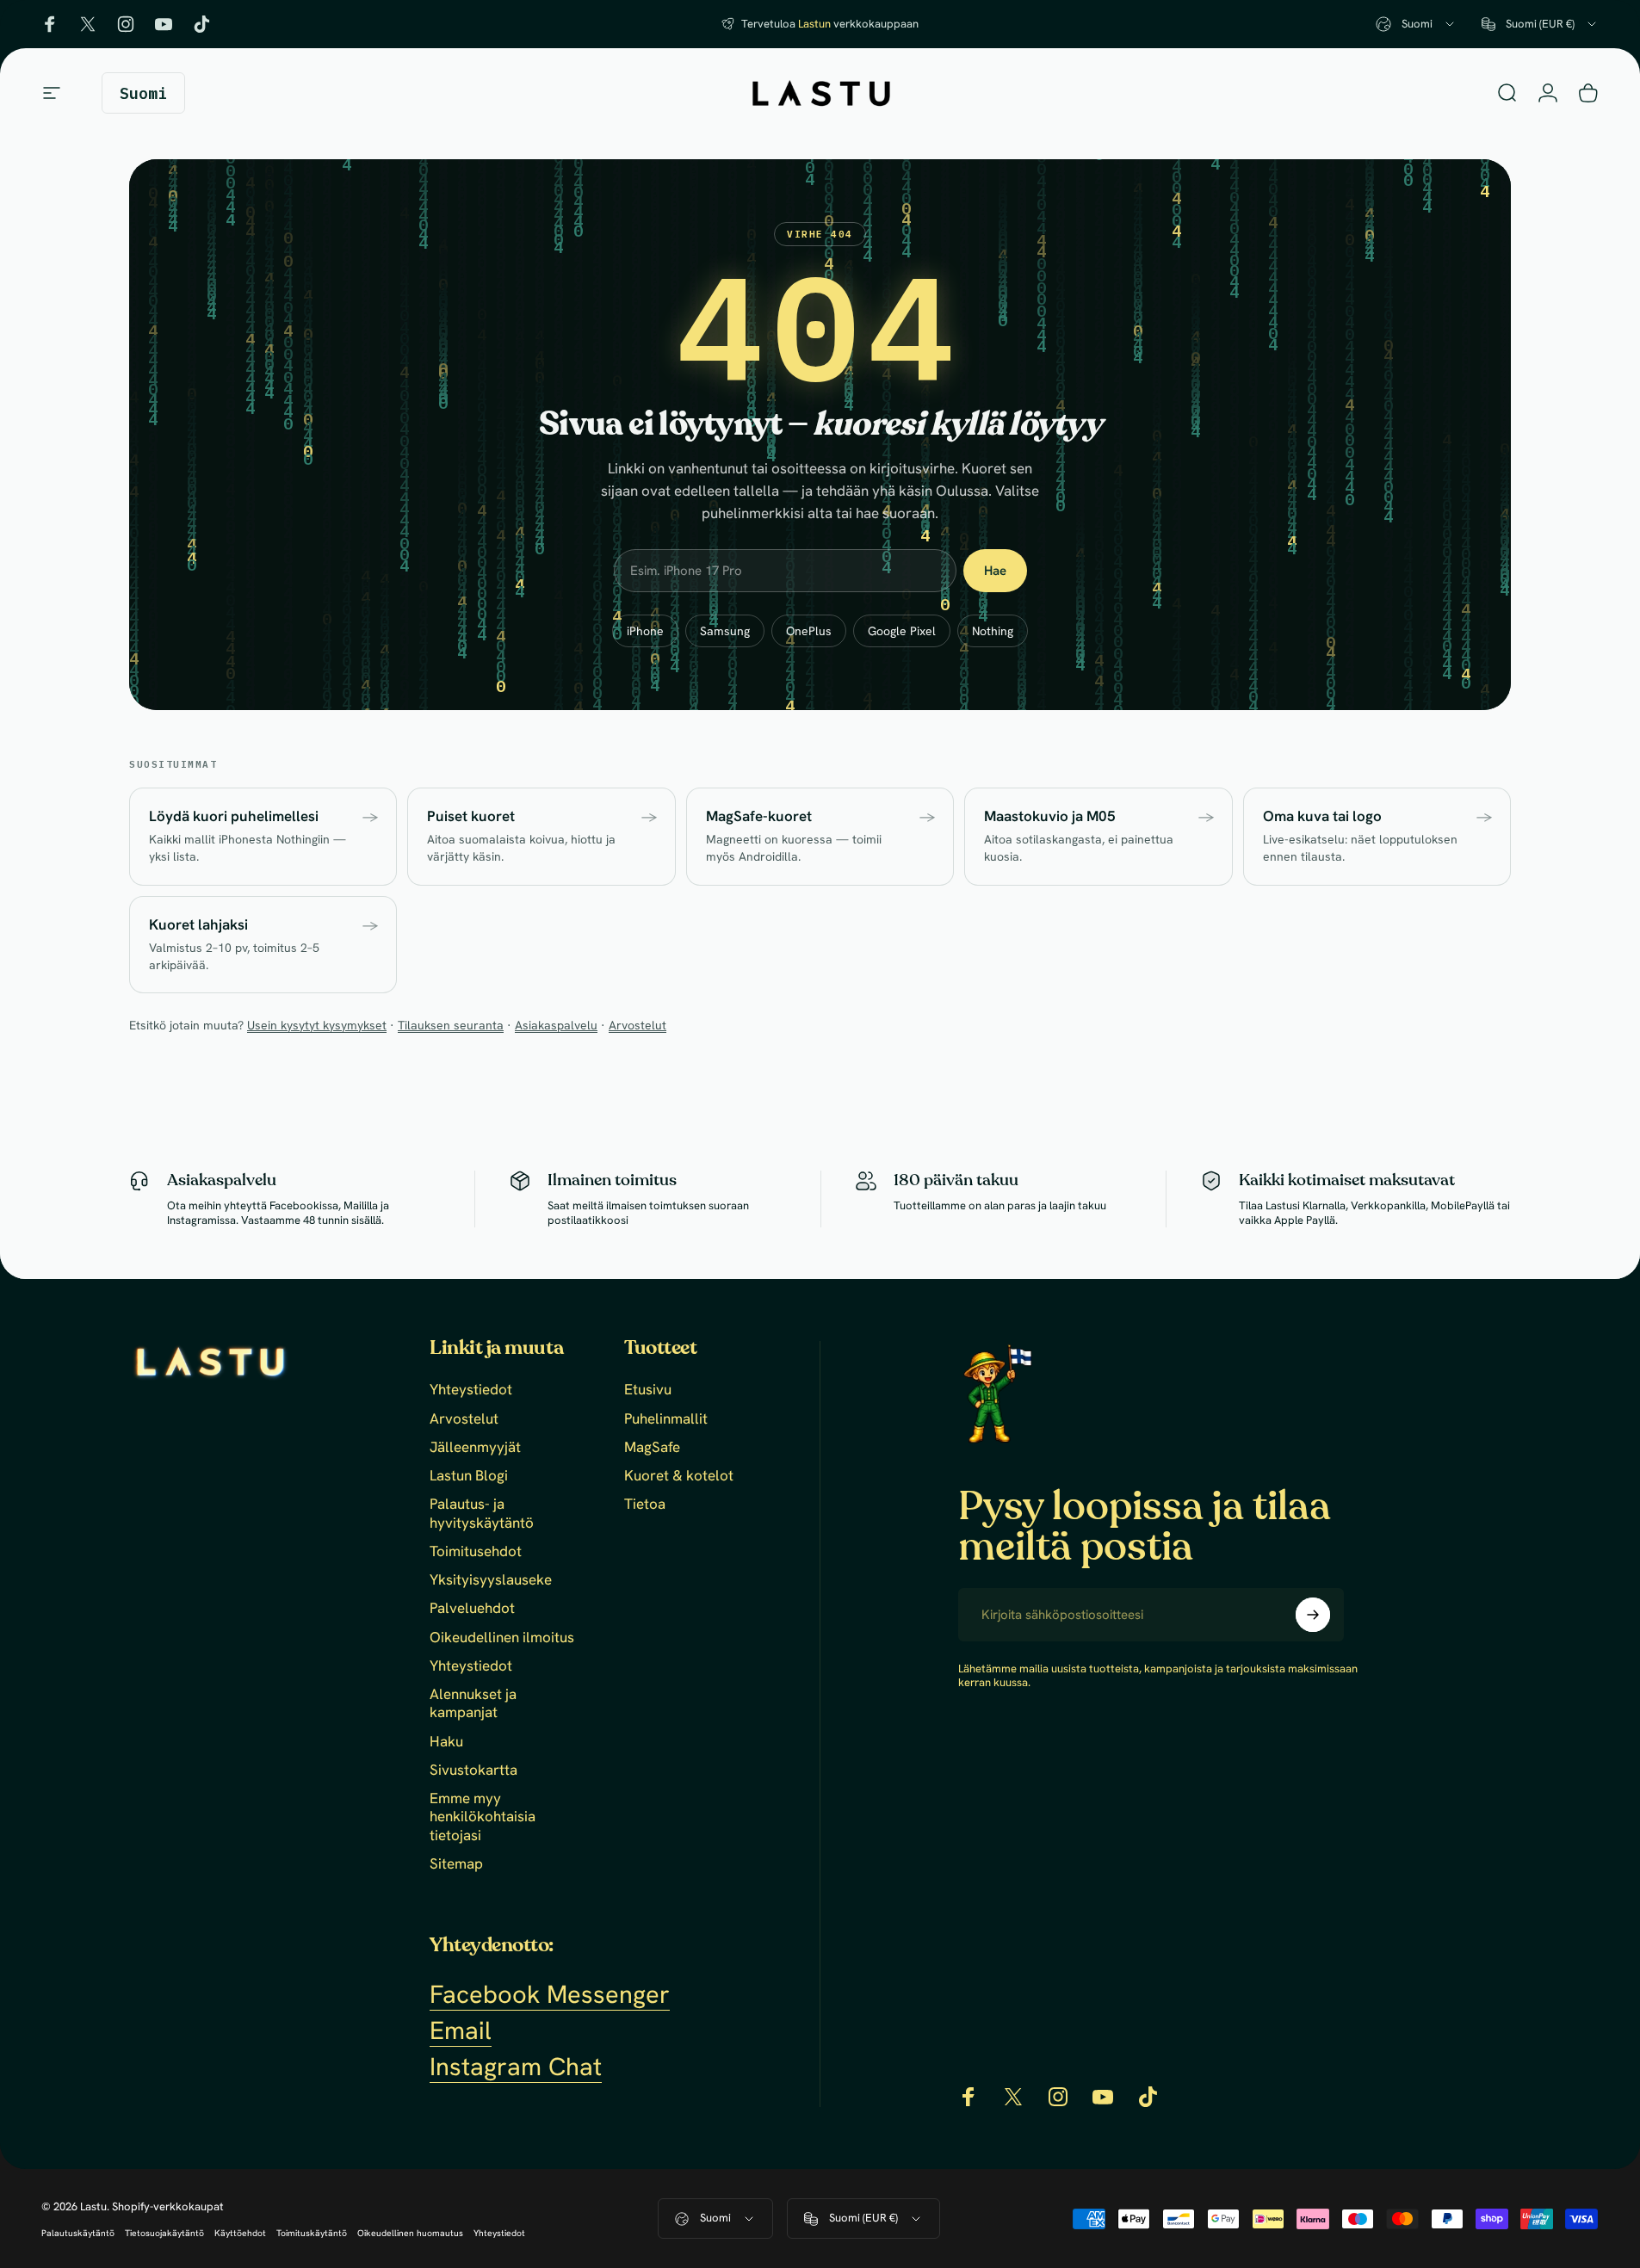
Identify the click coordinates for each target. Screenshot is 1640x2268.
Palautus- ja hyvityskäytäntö (482, 1513)
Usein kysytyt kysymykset (317, 1025)
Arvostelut (637, 1025)
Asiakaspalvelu (556, 1025)
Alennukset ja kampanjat (473, 1703)
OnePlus (809, 631)
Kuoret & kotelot (679, 1476)
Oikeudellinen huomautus (410, 2233)
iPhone (645, 631)
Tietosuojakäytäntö (164, 2233)
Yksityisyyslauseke (491, 1580)
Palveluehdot (472, 1608)
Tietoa (645, 1504)
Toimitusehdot (476, 1551)
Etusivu (648, 1390)
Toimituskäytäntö (312, 2233)
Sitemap (456, 1864)
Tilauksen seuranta (451, 1025)
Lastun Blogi (469, 1476)
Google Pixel (902, 631)
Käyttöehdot (240, 2233)
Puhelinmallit (666, 1419)
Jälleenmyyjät (475, 1447)
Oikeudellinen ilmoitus (502, 1638)
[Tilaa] (1313, 1615)
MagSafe (652, 1447)
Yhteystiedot (471, 1390)
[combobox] (1416, 24)
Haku (446, 1742)
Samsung (725, 631)
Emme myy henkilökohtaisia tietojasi (483, 1817)
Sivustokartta (473, 1770)
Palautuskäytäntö (78, 2233)
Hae (995, 571)
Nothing (993, 631)
